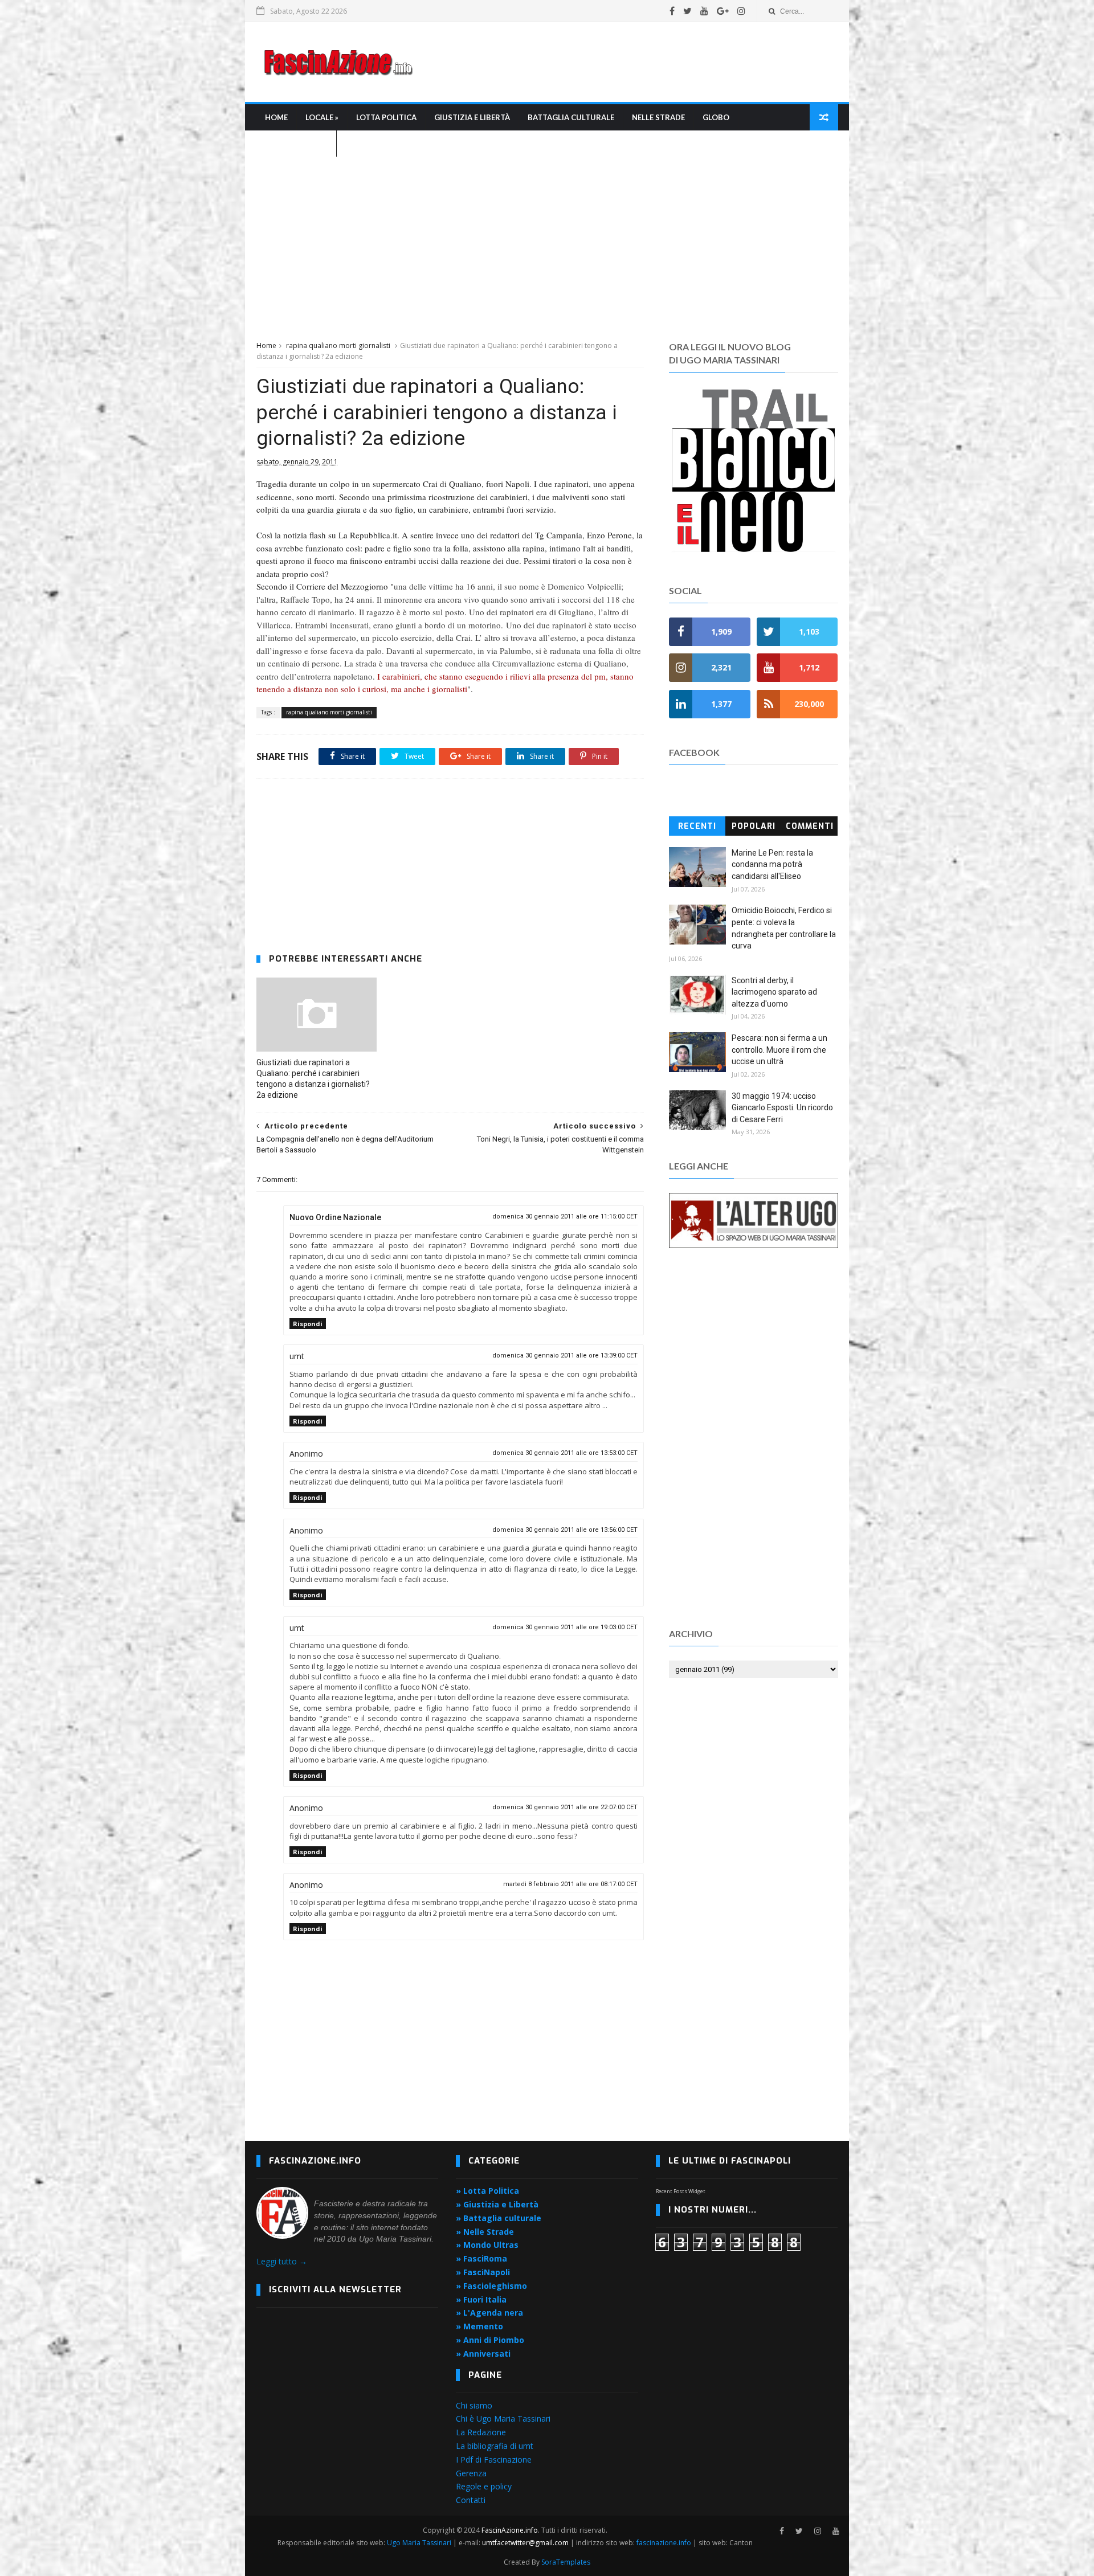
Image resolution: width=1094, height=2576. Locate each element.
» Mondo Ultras (487, 2245)
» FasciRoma (481, 2258)
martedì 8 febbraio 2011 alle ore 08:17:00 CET (570, 1884)
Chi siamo (474, 2405)
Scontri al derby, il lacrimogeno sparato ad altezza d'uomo (774, 992)
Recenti (697, 826)
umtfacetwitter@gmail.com (526, 2543)
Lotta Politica (386, 117)
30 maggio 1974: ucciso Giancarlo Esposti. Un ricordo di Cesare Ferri (782, 1108)
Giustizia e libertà (472, 117)
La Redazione (481, 2432)
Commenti (810, 826)
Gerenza (471, 2473)
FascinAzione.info (510, 2530)
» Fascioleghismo (491, 2286)
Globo (716, 117)
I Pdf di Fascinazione (494, 2460)
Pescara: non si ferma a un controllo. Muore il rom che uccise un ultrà (779, 1050)
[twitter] (687, 11)
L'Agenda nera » (296, 144)
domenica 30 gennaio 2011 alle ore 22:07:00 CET (565, 1807)
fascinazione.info (664, 2543)
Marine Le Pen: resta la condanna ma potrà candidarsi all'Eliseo (772, 864)
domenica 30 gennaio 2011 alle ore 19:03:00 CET (565, 1627)
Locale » (322, 117)
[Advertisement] (630, 62)
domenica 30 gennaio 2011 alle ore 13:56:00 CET (565, 1530)
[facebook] (672, 11)
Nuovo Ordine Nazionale (335, 1217)
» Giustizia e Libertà (497, 2204)
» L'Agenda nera (489, 2313)
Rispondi (308, 1324)
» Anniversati (483, 2354)
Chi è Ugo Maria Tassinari (503, 2418)
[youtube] (704, 11)
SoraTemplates (566, 2562)
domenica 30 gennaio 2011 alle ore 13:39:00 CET (565, 1356)
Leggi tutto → (282, 2261)
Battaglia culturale (571, 117)
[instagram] (741, 11)
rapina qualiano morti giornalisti (338, 345)
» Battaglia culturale (499, 2218)
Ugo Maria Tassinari (419, 2543)
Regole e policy (484, 2486)
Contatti (471, 2500)
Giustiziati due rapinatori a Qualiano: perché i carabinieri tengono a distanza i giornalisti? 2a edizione (313, 1079)
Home (276, 117)
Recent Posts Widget (681, 2191)
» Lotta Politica (487, 2191)
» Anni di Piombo (490, 2340)
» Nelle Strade (485, 2232)
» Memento (479, 2326)
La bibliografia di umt (495, 2446)
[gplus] (723, 11)
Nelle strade (658, 117)
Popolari (754, 826)
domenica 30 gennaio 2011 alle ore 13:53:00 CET (565, 1453)
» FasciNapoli (483, 2272)
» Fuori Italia (481, 2299)
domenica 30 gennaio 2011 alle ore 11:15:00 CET (565, 1217)
